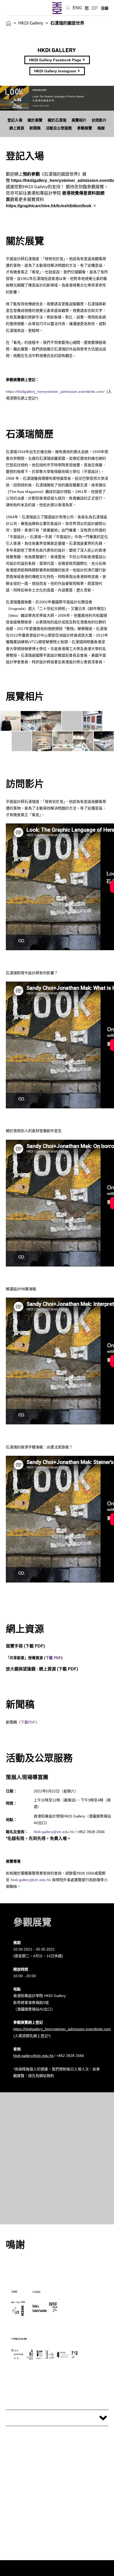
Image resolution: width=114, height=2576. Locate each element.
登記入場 (15, 120)
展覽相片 (79, 120)
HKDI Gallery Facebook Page (55, 60)
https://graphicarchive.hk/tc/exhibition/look (49, 206)
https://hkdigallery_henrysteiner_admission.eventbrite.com (62, 2029)
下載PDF (28, 1722)
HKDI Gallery (31, 23)
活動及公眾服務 (59, 128)
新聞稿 (35, 128)
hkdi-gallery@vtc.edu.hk (54, 1832)
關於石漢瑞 (57, 120)
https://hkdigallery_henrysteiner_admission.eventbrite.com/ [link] (55, 392)
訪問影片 (99, 120)
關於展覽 (35, 120)
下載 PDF (34, 1646)
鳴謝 (101, 128)
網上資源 (17, 128)
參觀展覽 (85, 128)
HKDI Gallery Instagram (55, 71)
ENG (77, 8)
